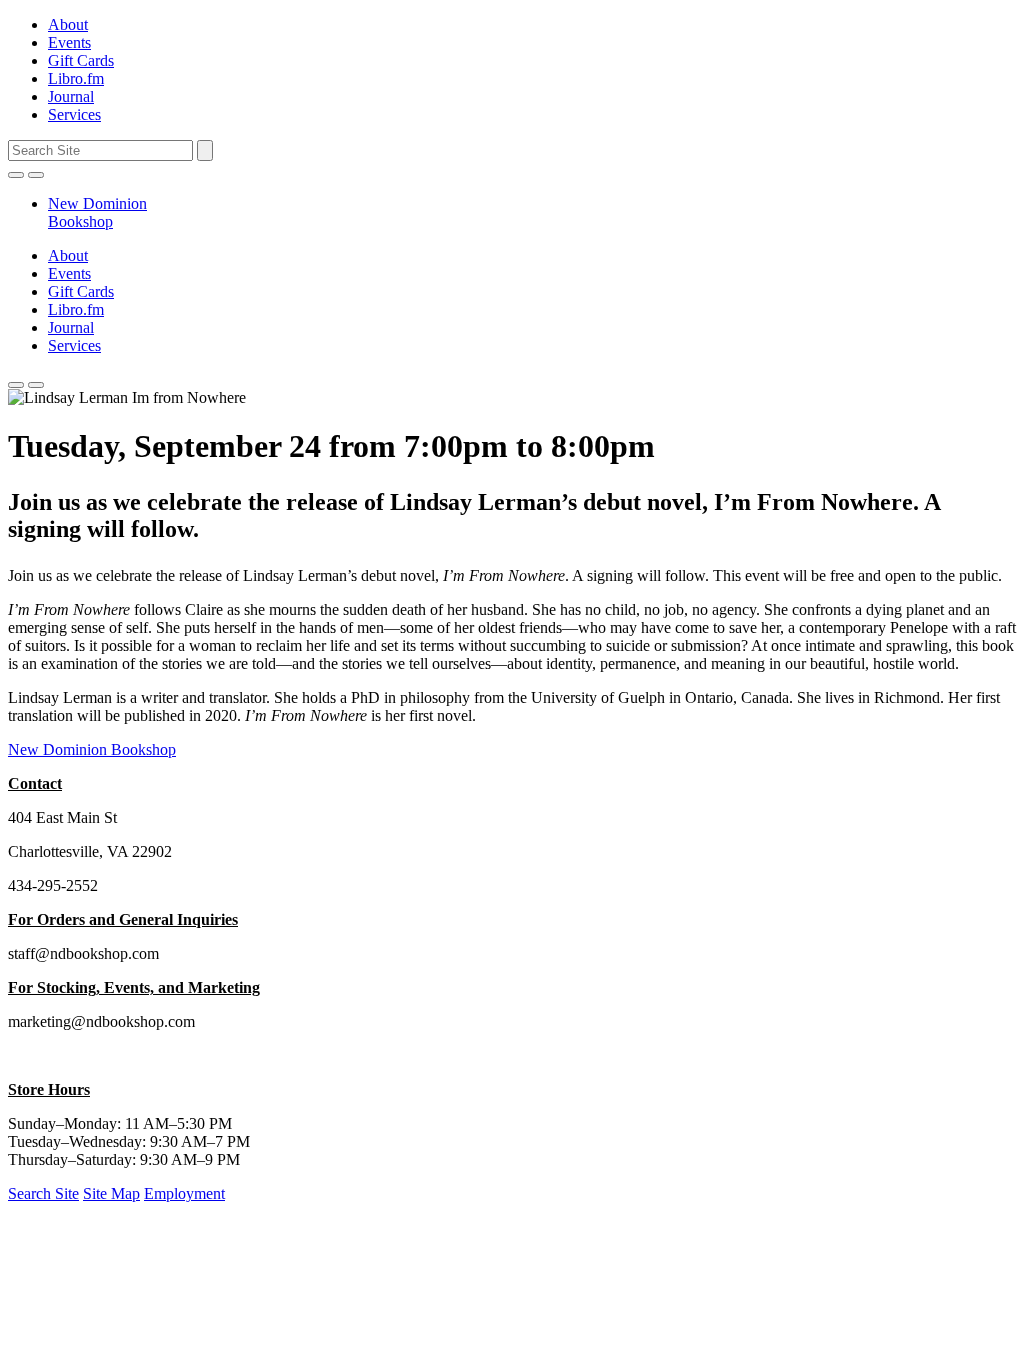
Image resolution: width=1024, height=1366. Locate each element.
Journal (71, 96)
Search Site (43, 1193)
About (68, 24)
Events (69, 42)
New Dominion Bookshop (92, 749)
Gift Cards (81, 60)
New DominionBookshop (97, 212)
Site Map (111, 1193)
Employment (184, 1193)
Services (74, 114)
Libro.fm (76, 78)
